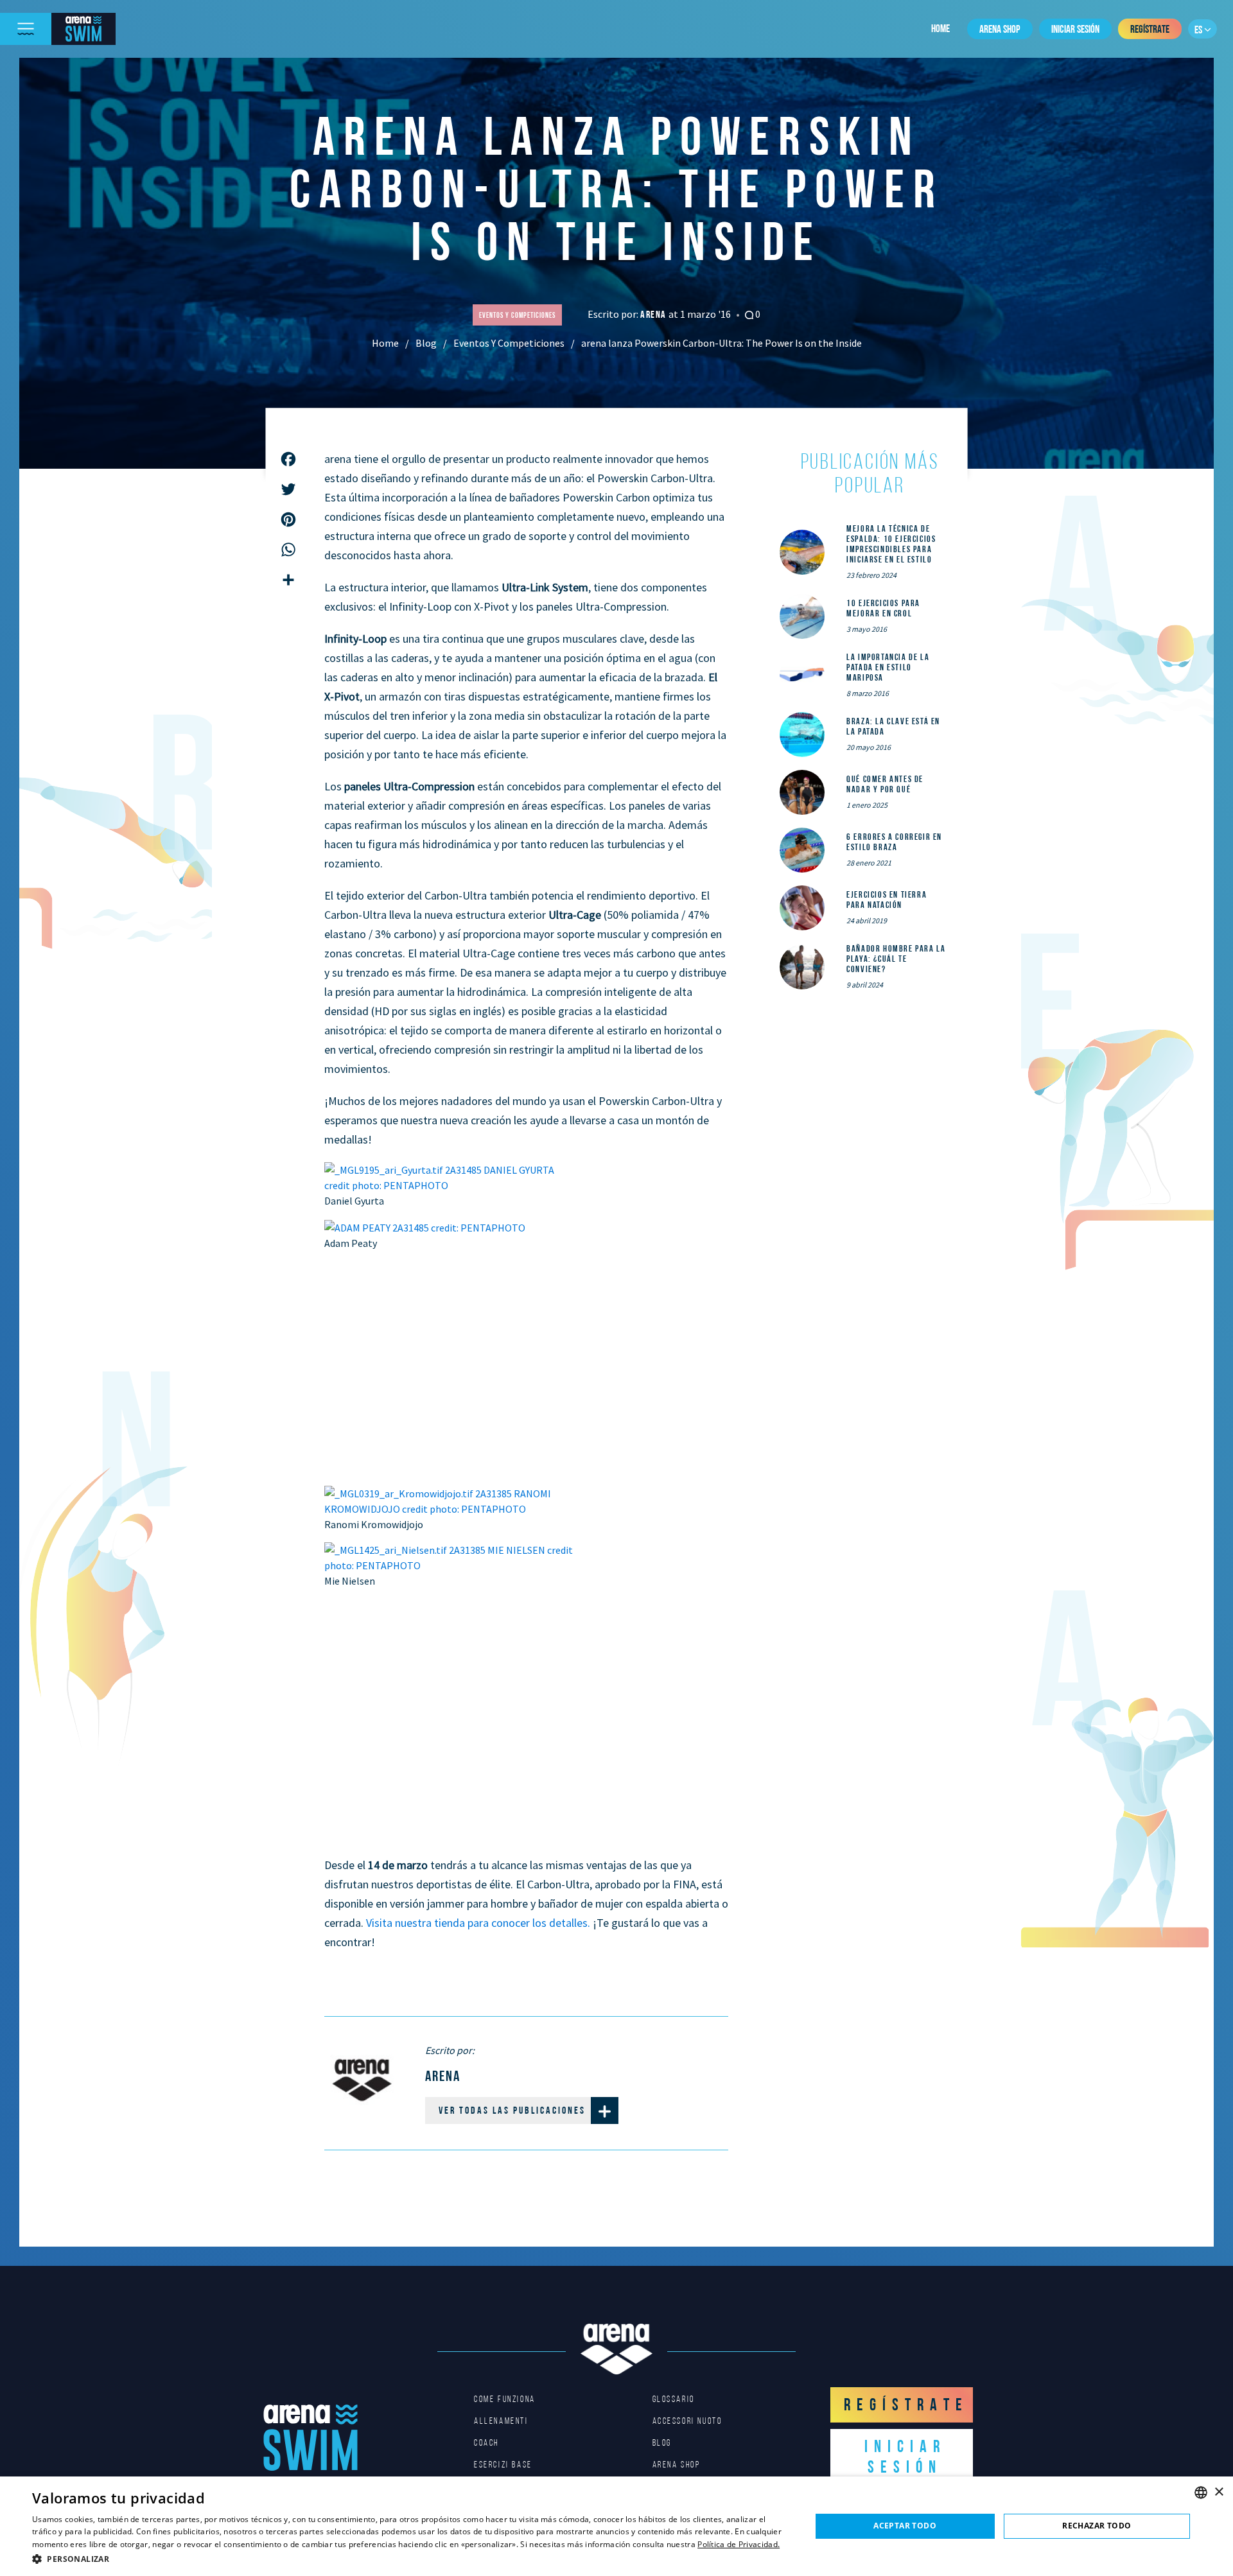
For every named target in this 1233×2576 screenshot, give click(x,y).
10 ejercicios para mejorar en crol (883, 608)
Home (940, 28)
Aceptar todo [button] (905, 2526)
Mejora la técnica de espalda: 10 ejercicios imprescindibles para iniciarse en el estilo (891, 544)
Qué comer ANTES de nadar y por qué (885, 784)
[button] (410, 2559)
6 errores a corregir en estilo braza (894, 842)
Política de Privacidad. (739, 2544)
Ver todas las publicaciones (512, 2110)
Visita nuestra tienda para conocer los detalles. (478, 1923)
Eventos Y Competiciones (509, 343)
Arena (654, 314)
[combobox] (1201, 2493)
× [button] (1219, 2492)
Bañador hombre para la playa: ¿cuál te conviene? (896, 959)
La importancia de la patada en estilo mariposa (888, 667)
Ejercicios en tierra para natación (887, 900)
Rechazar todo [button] (1097, 2526)
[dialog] (616, 2526)
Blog (426, 343)
